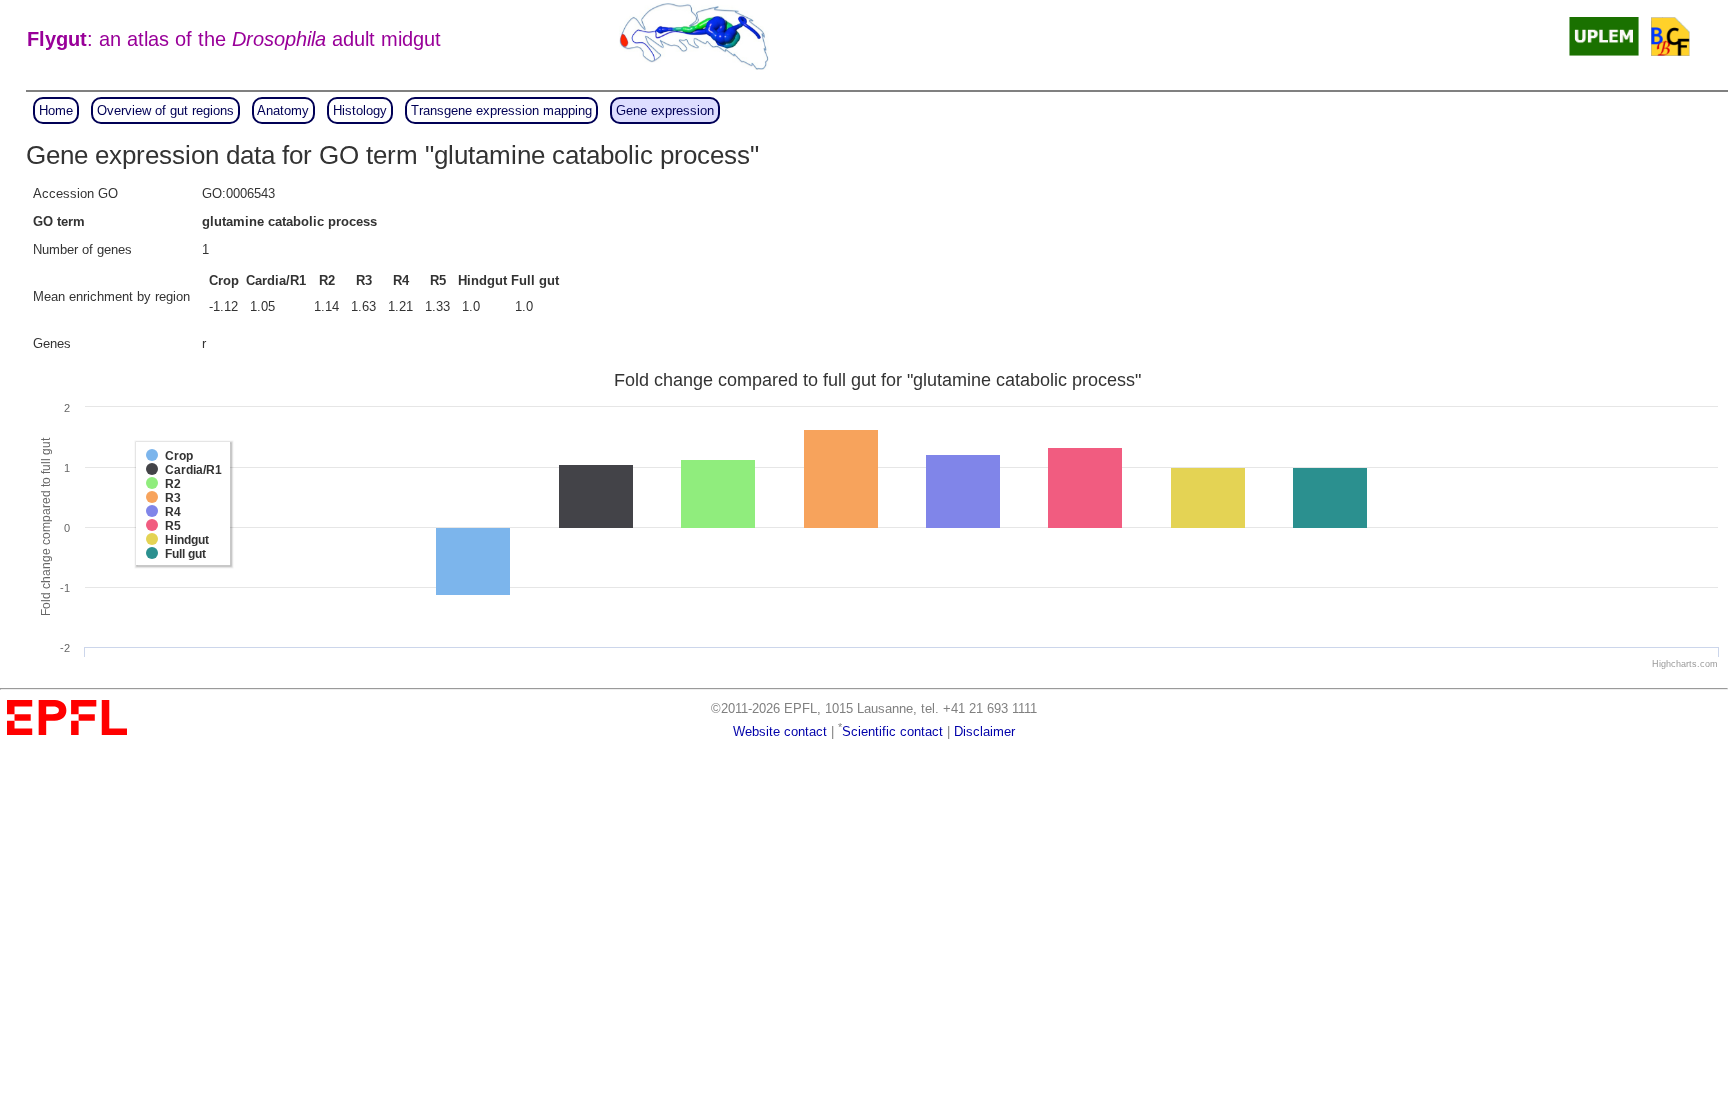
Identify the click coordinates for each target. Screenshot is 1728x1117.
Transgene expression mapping (501, 110)
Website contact (780, 731)
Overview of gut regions (165, 110)
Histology (360, 110)
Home (56, 110)
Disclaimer (984, 731)
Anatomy (283, 110)
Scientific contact (892, 731)
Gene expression (665, 110)
